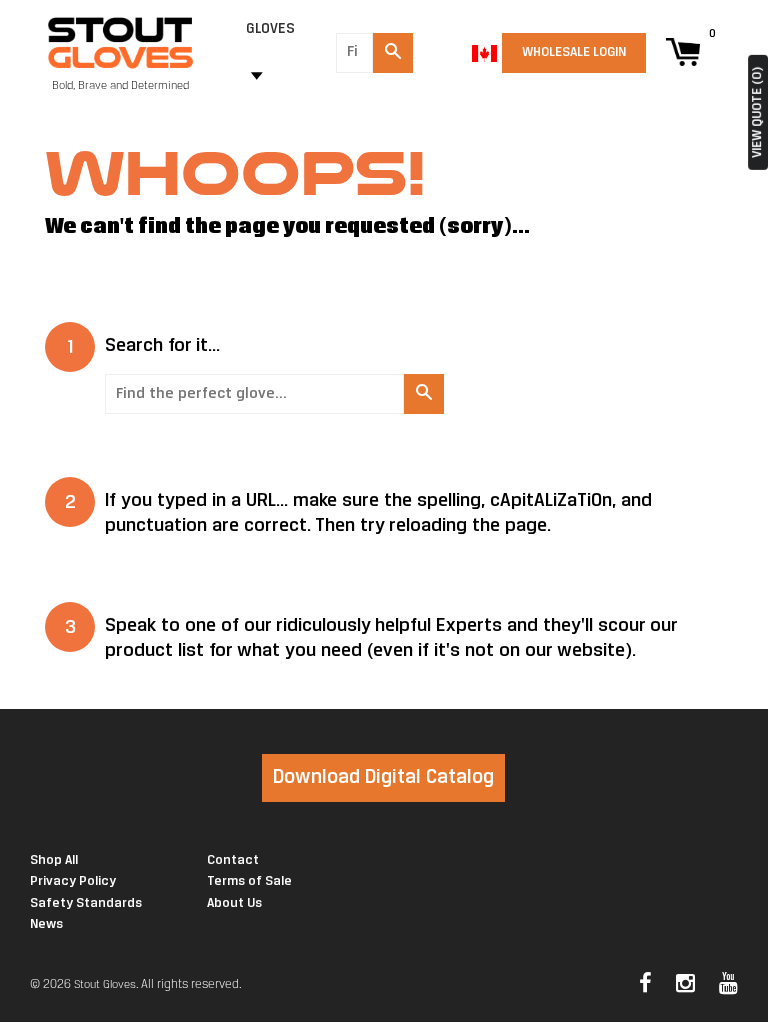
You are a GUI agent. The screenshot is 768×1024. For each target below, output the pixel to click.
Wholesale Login (574, 52)
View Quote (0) (757, 112)
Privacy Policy (73, 881)
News (46, 924)
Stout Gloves (105, 985)
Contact (233, 860)
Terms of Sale (249, 881)
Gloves (270, 29)
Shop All (54, 860)
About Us (234, 903)
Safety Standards (86, 903)
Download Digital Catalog (383, 777)
